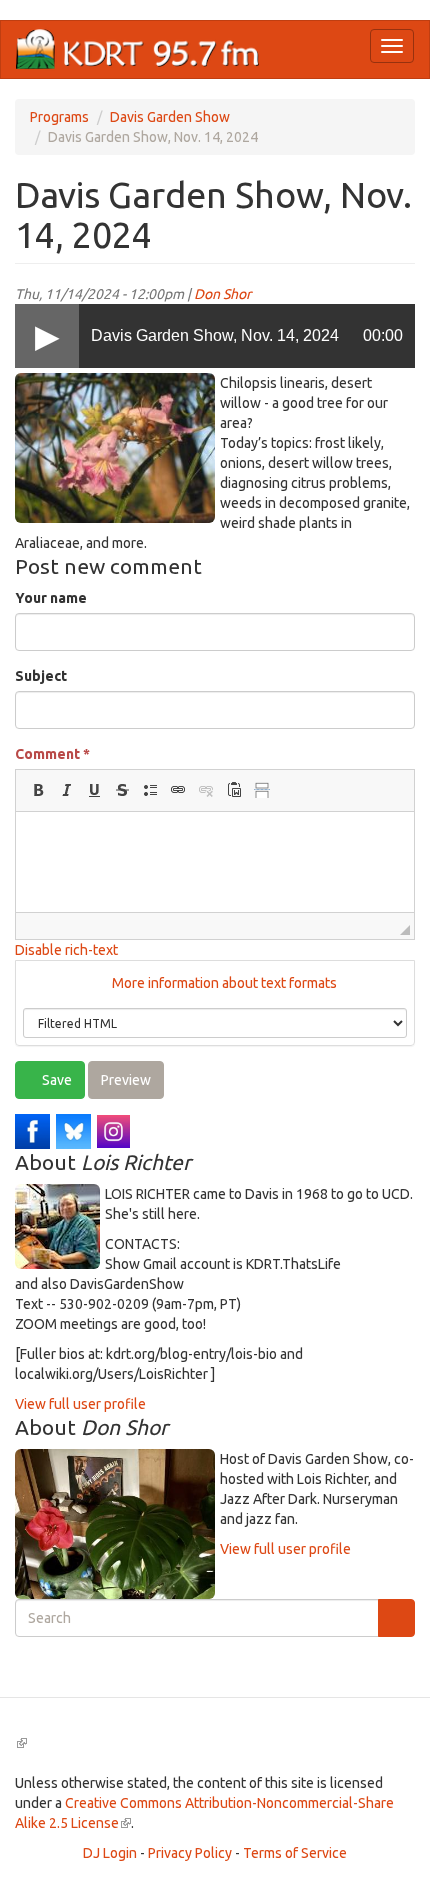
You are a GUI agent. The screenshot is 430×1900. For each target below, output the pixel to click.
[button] (38, 790)
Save (55, 1080)
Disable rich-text (66, 950)
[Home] (138, 49)
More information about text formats (223, 983)
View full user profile (80, 1404)
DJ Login (110, 1853)
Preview (126, 1080)
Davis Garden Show (170, 117)
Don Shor (222, 294)
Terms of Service (295, 1853)
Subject (41, 676)
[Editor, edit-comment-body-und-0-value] (215, 862)
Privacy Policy (190, 1853)
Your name (51, 598)
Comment (52, 754)
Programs (59, 117)
